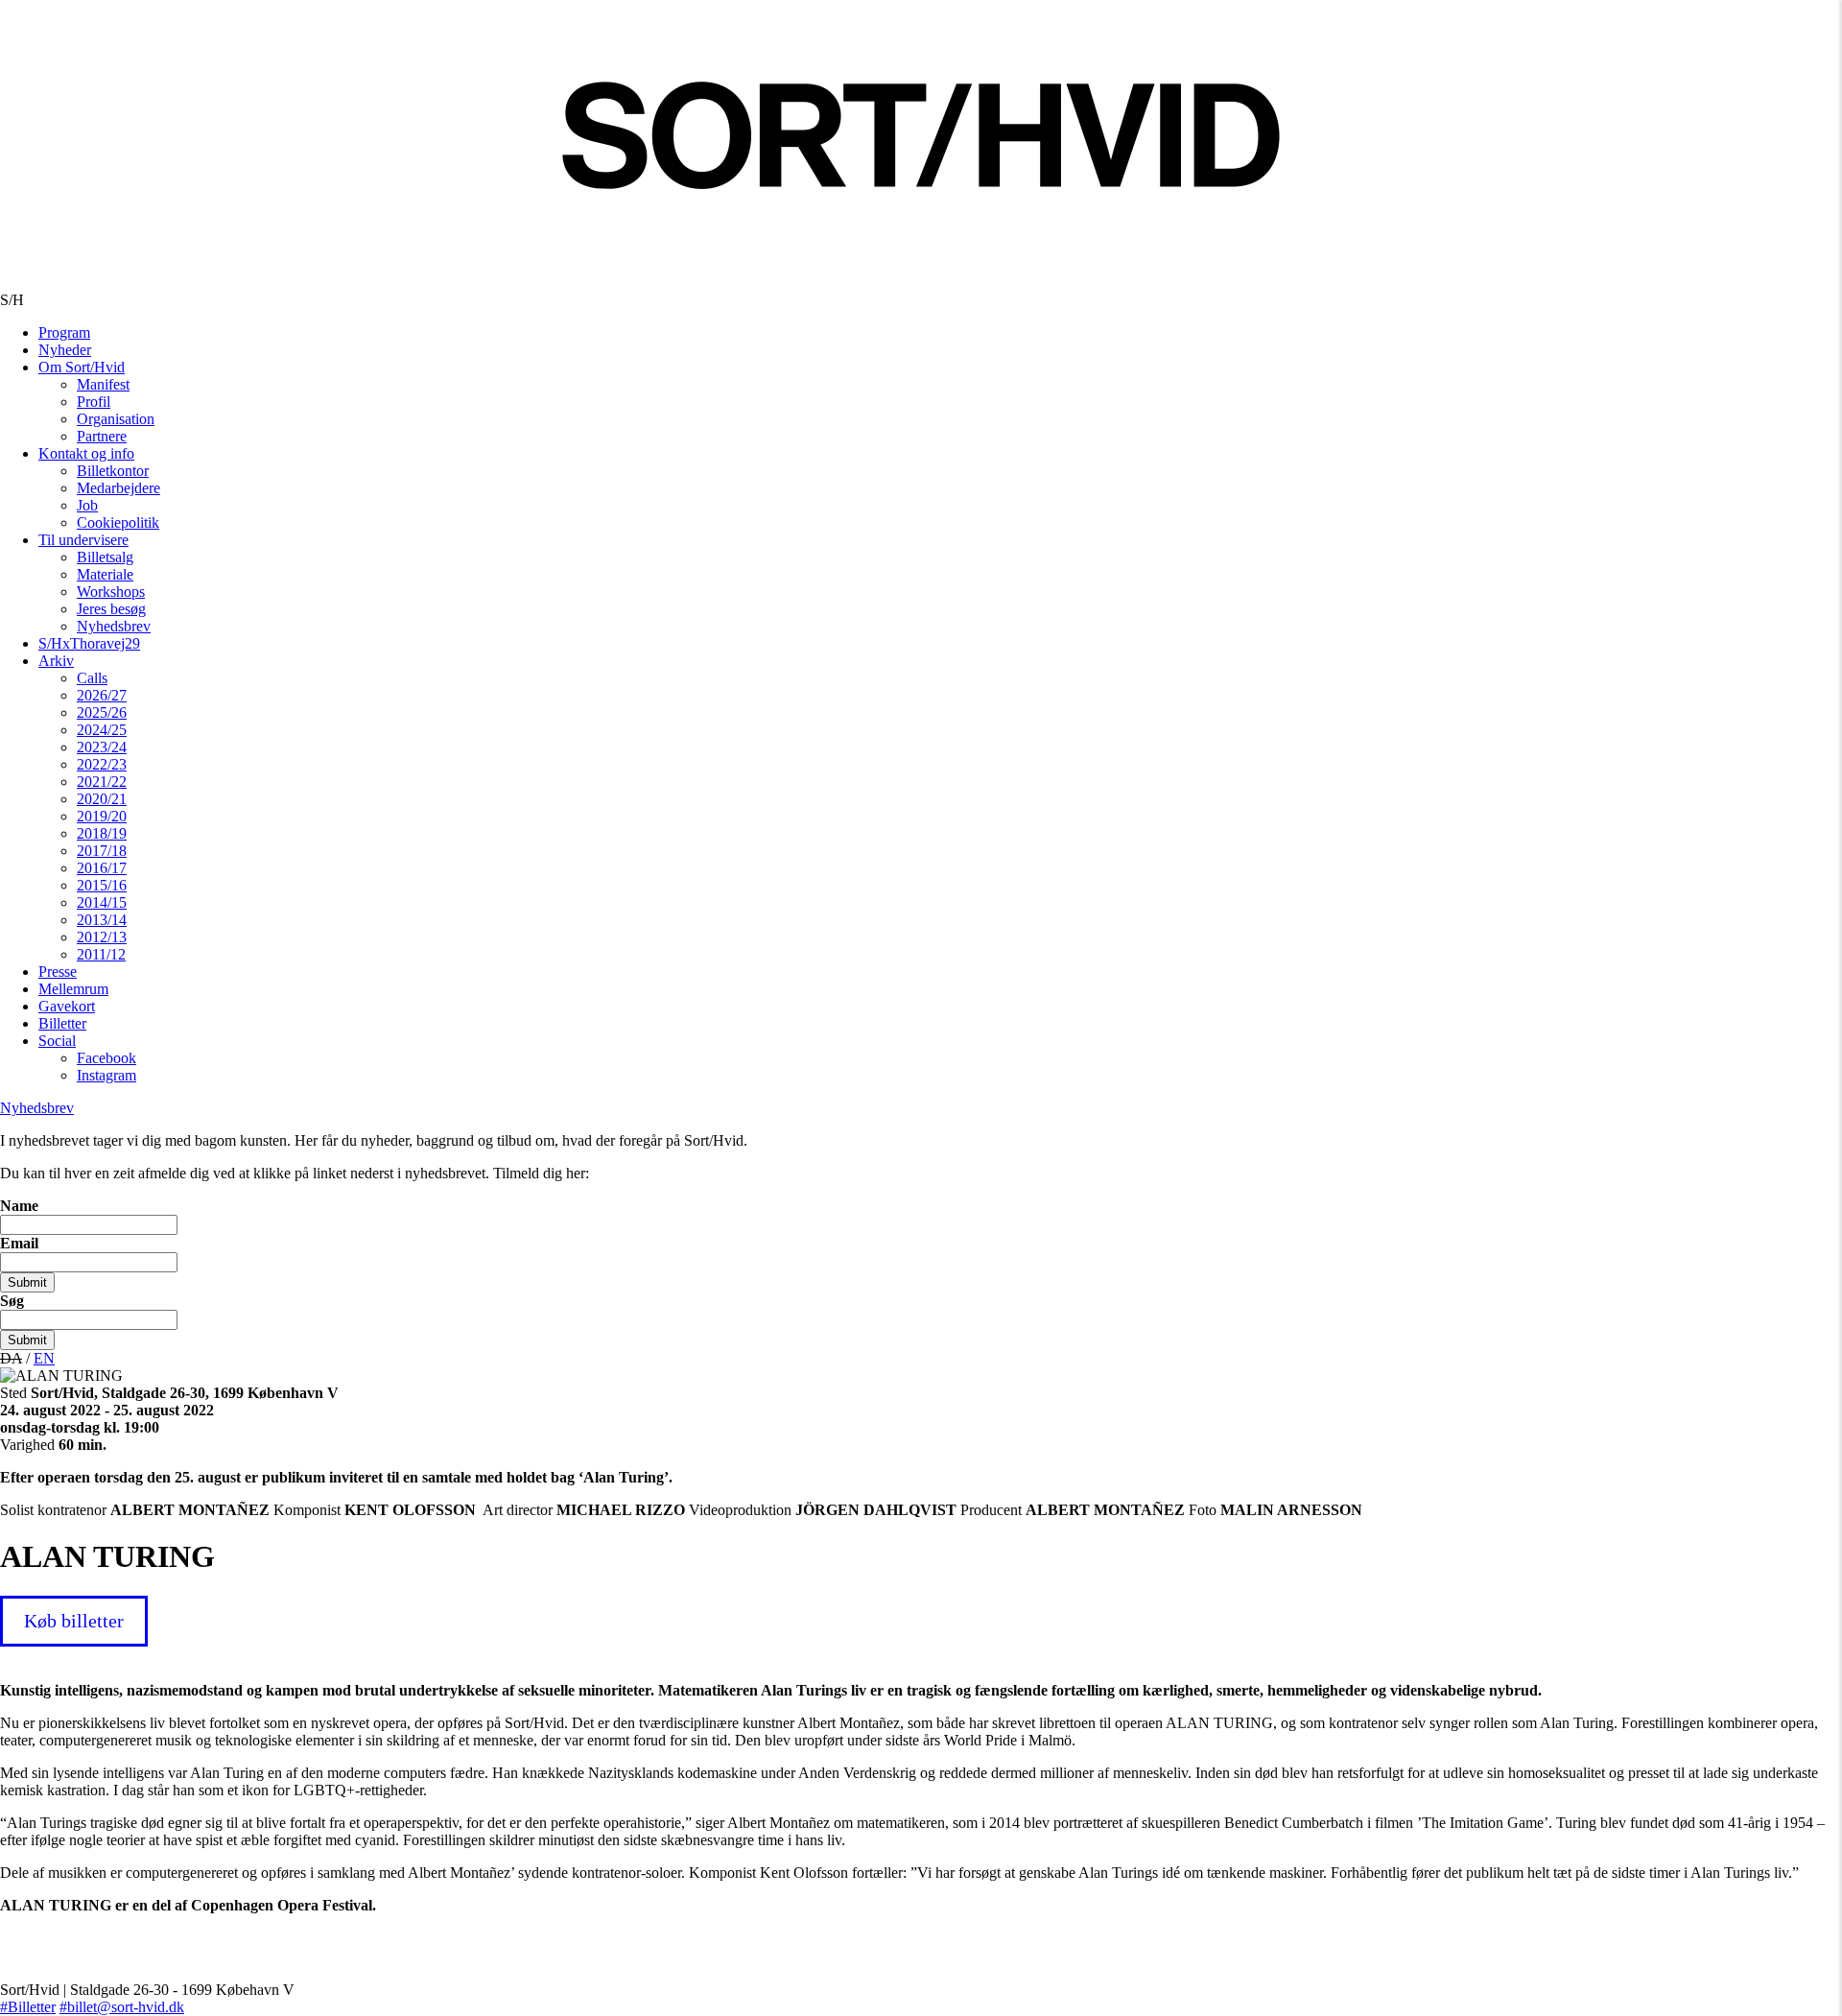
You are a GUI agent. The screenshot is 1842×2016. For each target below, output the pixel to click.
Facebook (106, 1058)
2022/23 (102, 764)
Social (57, 1041)
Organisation (116, 419)
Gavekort (67, 1006)
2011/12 (101, 954)
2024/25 (102, 730)
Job (87, 505)
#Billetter (28, 2007)
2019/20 (102, 816)
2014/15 (102, 902)
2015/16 (102, 885)
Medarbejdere (118, 488)
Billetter (62, 1023)
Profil (94, 402)
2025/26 (102, 712)
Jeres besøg (111, 609)
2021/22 (102, 782)
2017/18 (102, 851)
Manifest (103, 384)
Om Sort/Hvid (82, 367)
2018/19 (102, 833)
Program (64, 332)
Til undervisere (83, 540)
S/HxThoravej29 (89, 643)
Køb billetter (74, 1621)
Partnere (102, 436)
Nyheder (65, 350)
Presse (58, 972)
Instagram (106, 1075)
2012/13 (102, 937)
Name (19, 1206)
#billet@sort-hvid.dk (122, 2007)
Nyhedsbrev (114, 626)
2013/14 (102, 920)
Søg (12, 1301)
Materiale (105, 574)
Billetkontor (113, 471)
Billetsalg (105, 557)
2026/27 (102, 695)
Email (19, 1243)
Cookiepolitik (118, 522)
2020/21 (102, 799)
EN (44, 1358)
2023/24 (102, 747)
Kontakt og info (86, 453)
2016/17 (102, 868)
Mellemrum (73, 989)
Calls (92, 678)
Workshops (111, 592)
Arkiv (56, 661)
